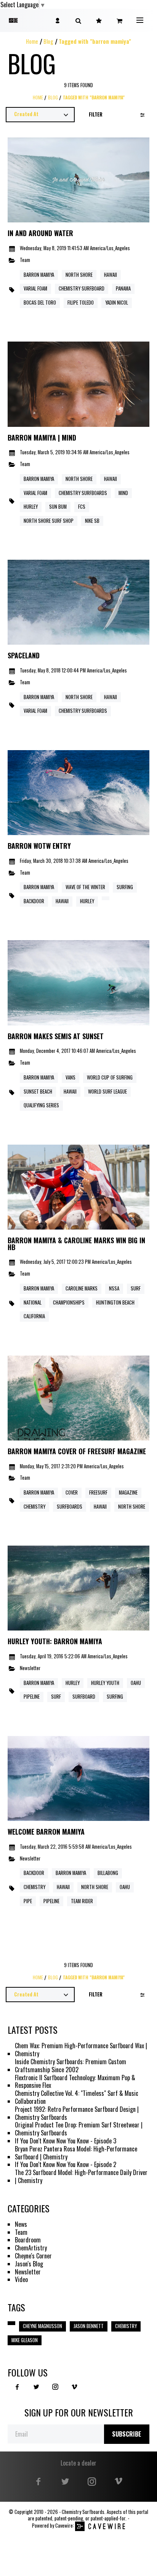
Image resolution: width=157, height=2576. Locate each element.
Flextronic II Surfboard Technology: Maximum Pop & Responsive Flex (75, 2082)
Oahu (136, 1683)
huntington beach (115, 1302)
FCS (82, 507)
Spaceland (24, 656)
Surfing (125, 887)
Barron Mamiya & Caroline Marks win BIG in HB (76, 1244)
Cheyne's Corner (33, 2256)
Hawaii (111, 275)
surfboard (84, 1697)
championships (69, 1302)
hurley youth (105, 1683)
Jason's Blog (29, 2264)
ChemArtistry (31, 2248)
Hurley (31, 507)
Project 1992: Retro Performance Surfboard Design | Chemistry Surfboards (77, 2113)
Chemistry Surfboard (82, 288)
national (33, 1302)
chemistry (34, 1507)
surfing (115, 1697)
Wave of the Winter (85, 887)
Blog (48, 41)
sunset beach (38, 1092)
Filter (96, 114)
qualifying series (41, 1105)
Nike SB (92, 521)
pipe (28, 1901)
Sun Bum (58, 507)
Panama (123, 288)
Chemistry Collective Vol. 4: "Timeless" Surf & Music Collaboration (77, 2097)
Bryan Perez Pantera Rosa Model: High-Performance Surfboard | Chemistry (76, 2153)
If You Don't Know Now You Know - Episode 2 (66, 2165)
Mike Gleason (25, 2340)
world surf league (107, 1092)
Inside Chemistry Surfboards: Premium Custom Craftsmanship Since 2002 (70, 2066)
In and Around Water (40, 233)
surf (136, 1288)
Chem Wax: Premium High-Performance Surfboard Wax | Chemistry (81, 2050)
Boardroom (28, 2240)
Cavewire (64, 2526)
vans (70, 1077)
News (21, 2224)
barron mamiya (39, 1077)
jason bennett (89, 2326)
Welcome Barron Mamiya (46, 1832)
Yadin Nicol (117, 303)
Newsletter (30, 1668)
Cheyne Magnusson (42, 2326)
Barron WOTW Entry (39, 846)
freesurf (98, 1492)
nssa (114, 1288)
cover (72, 1492)
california (34, 1316)
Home (32, 41)
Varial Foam (35, 288)
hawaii (70, 1092)
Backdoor (34, 901)
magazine (128, 1492)
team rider (82, 1901)
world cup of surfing (110, 1077)
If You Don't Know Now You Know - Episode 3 (66, 2141)
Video (21, 2280)
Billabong (108, 1873)
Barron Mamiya (39, 275)
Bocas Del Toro (40, 303)
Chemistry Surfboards (83, 493)
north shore (132, 1507)
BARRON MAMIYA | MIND (42, 438)
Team (25, 260)
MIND (123, 493)
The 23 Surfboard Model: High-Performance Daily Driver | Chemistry (81, 2177)
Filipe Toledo (81, 303)
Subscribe (127, 2434)
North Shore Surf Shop (49, 521)
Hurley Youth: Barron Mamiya (55, 1642)
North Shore (79, 275)
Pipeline (32, 1697)
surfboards (70, 1507)
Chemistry (34, 1887)
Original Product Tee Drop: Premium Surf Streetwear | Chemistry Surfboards (79, 2129)
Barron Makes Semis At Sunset (56, 1036)
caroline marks (82, 1288)
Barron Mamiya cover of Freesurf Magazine (77, 1452)
